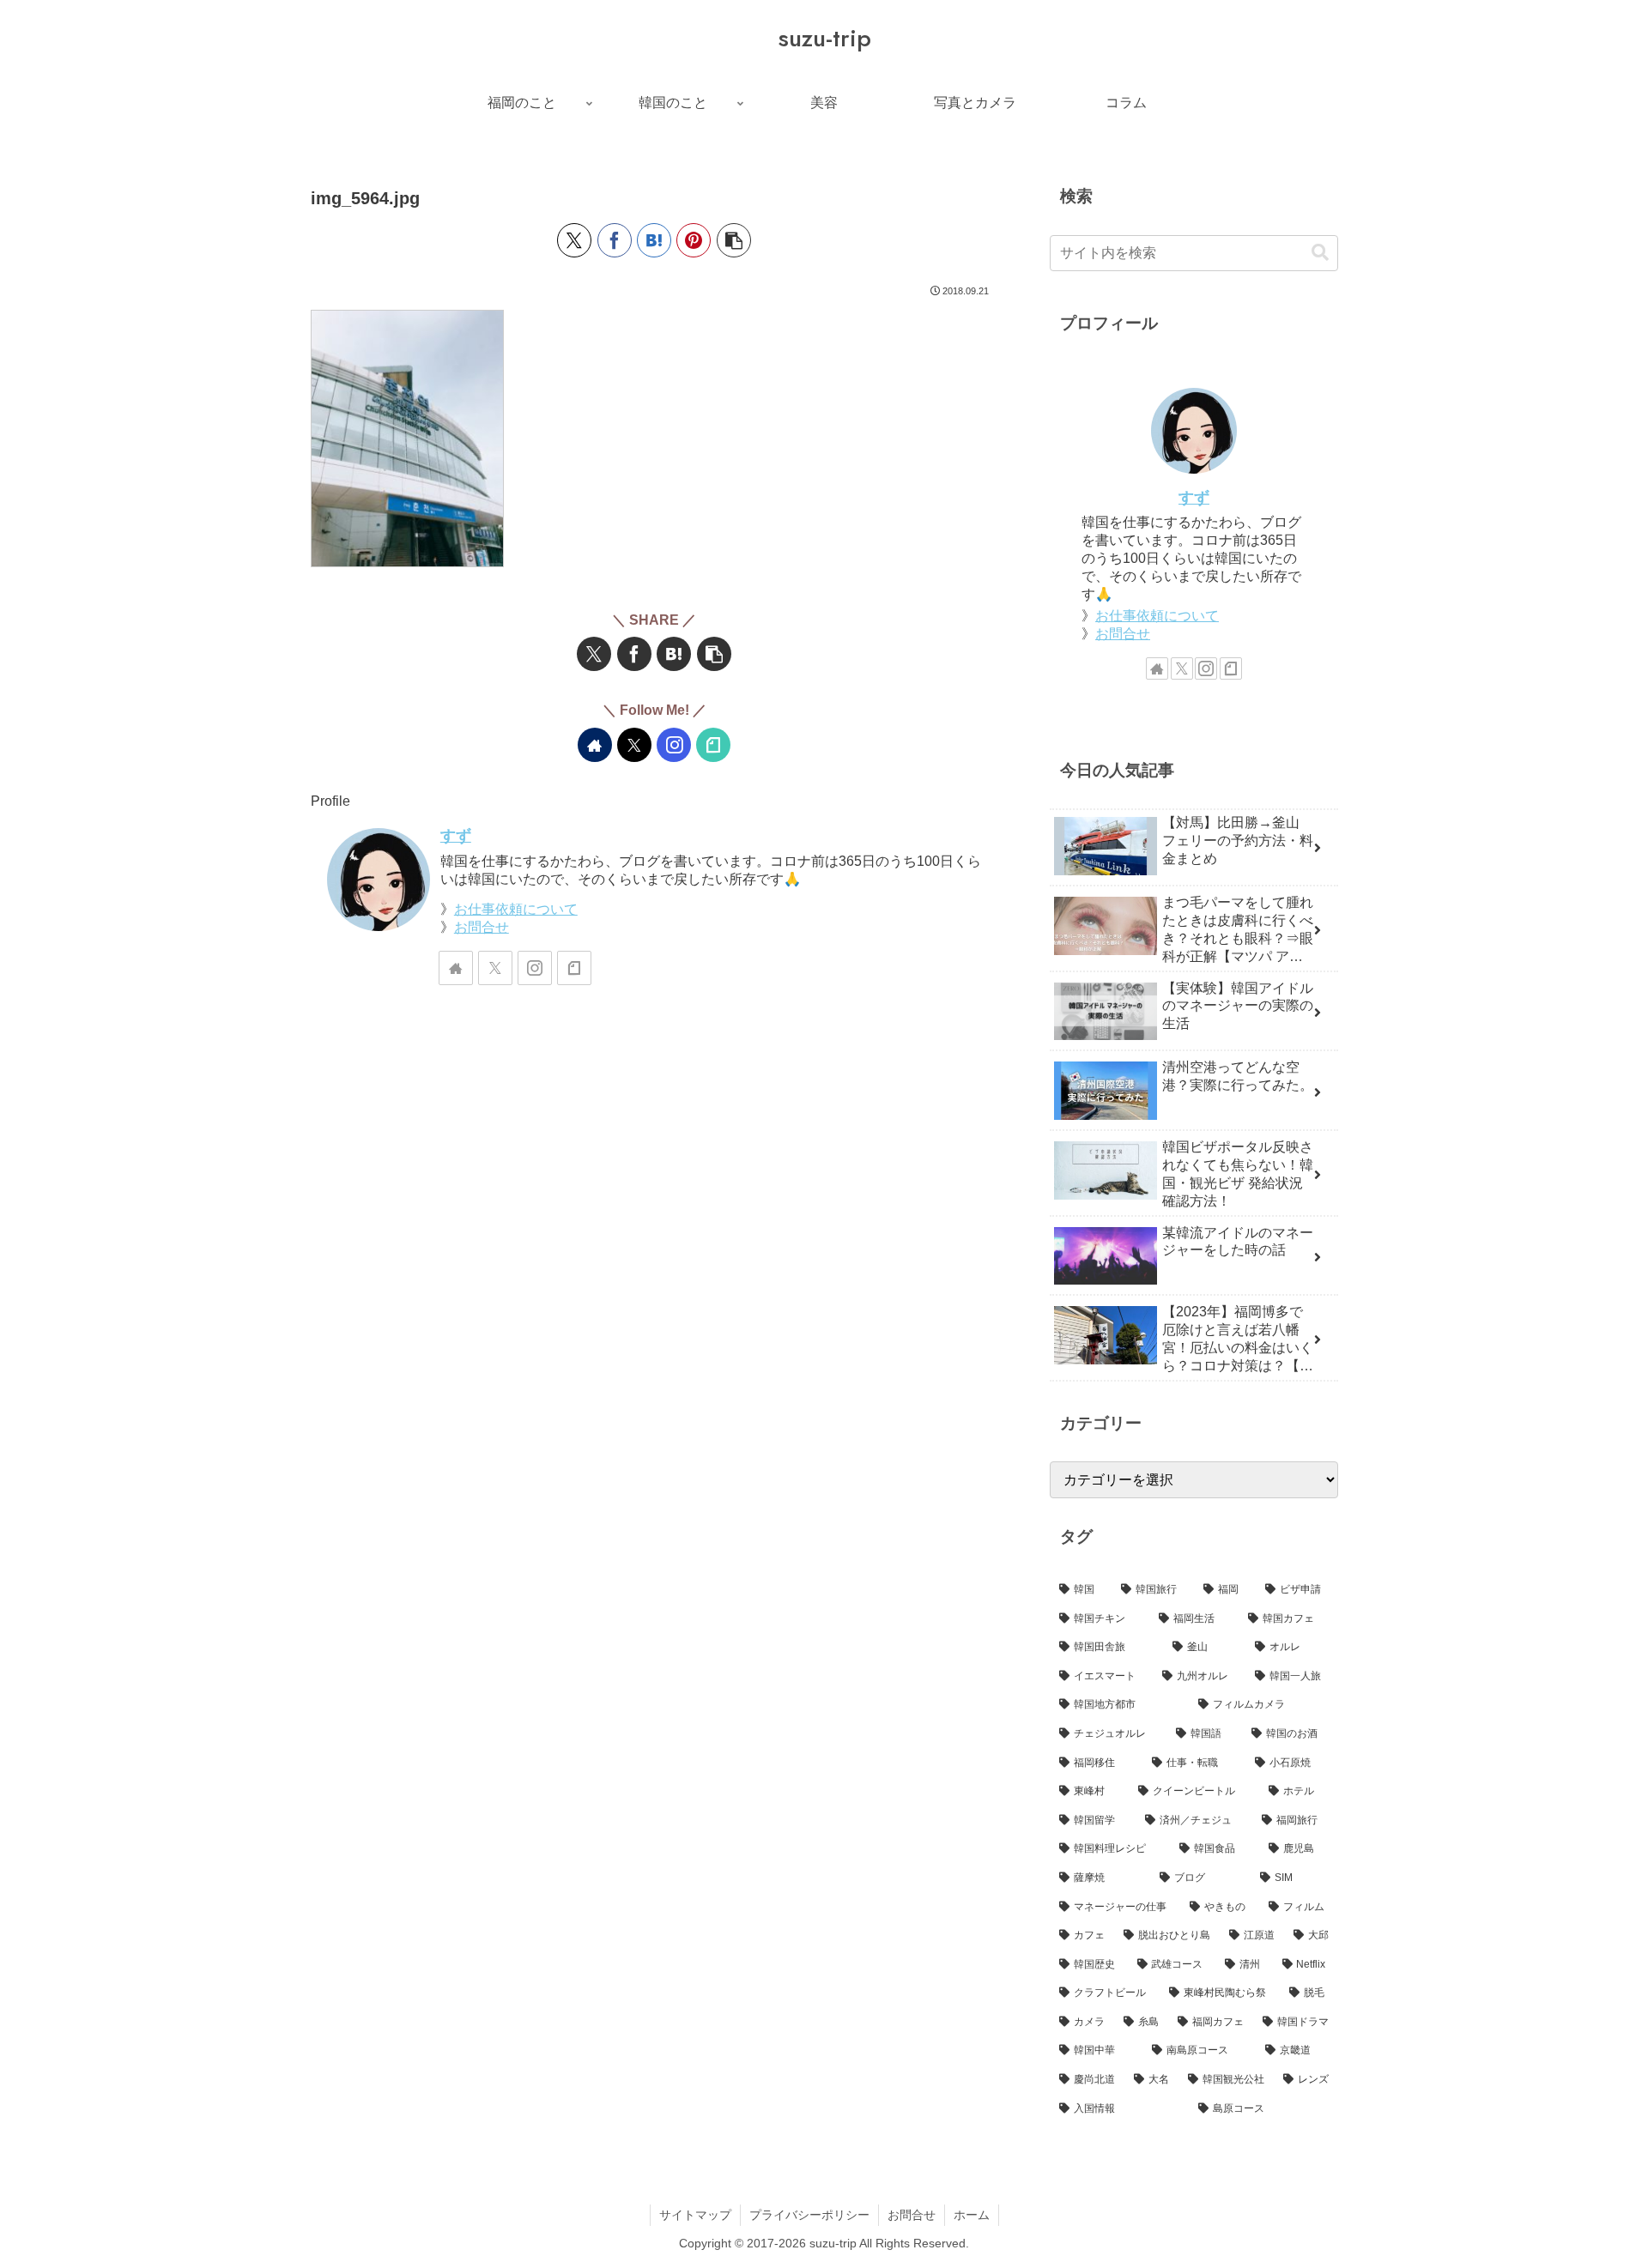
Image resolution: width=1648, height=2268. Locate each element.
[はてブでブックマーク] (654, 240)
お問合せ (482, 927)
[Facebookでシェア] (615, 240)
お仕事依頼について (516, 909)
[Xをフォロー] (634, 745)
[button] (734, 240)
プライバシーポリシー (809, 2215)
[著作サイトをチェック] (595, 745)
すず (456, 836)
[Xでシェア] (574, 240)
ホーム (972, 2215)
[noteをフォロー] (713, 745)
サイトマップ (695, 2215)
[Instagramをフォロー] (674, 745)
